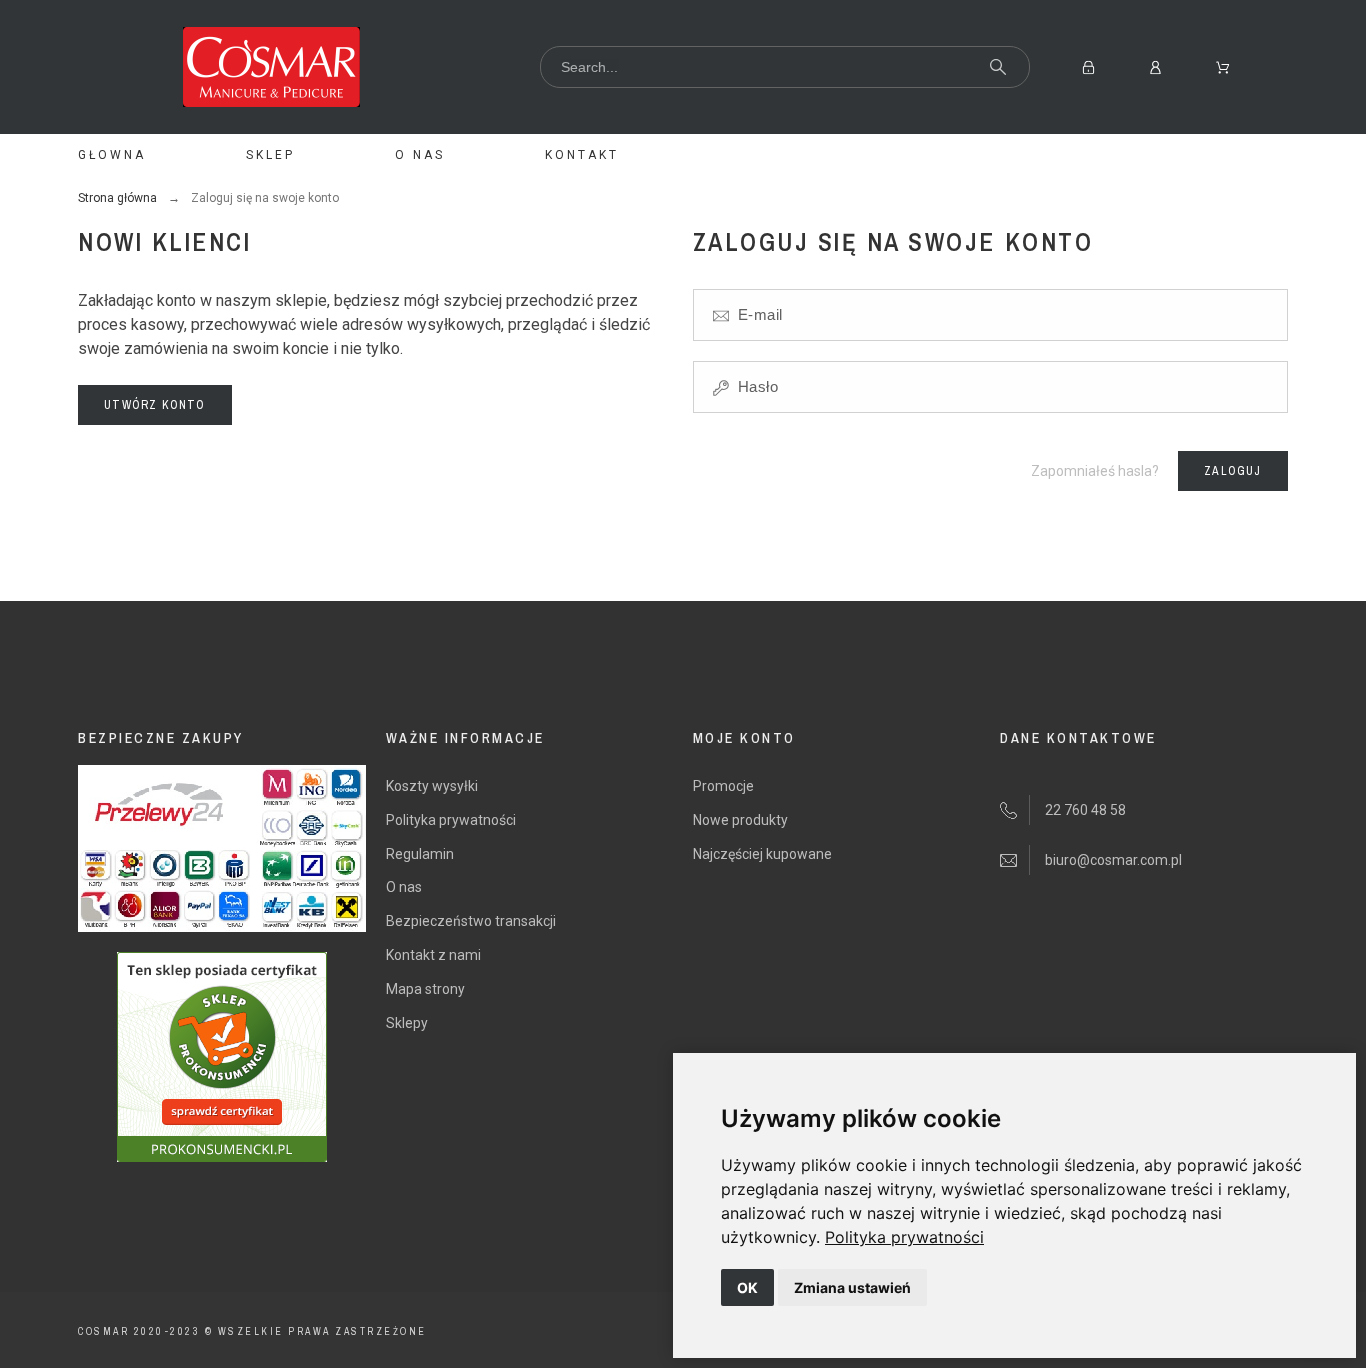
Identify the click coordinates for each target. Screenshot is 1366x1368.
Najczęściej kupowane (762, 854)
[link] (904, 1237)
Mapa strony (425, 989)
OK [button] (747, 1287)
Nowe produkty (740, 820)
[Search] (998, 67)
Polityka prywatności (904, 1237)
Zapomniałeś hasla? (1095, 471)
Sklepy (407, 1023)
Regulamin (420, 854)
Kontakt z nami (433, 955)
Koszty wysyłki (432, 786)
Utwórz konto (154, 405)
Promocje (723, 786)
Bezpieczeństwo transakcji (471, 921)
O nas (404, 887)
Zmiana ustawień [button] (852, 1287)
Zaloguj (1232, 471)
